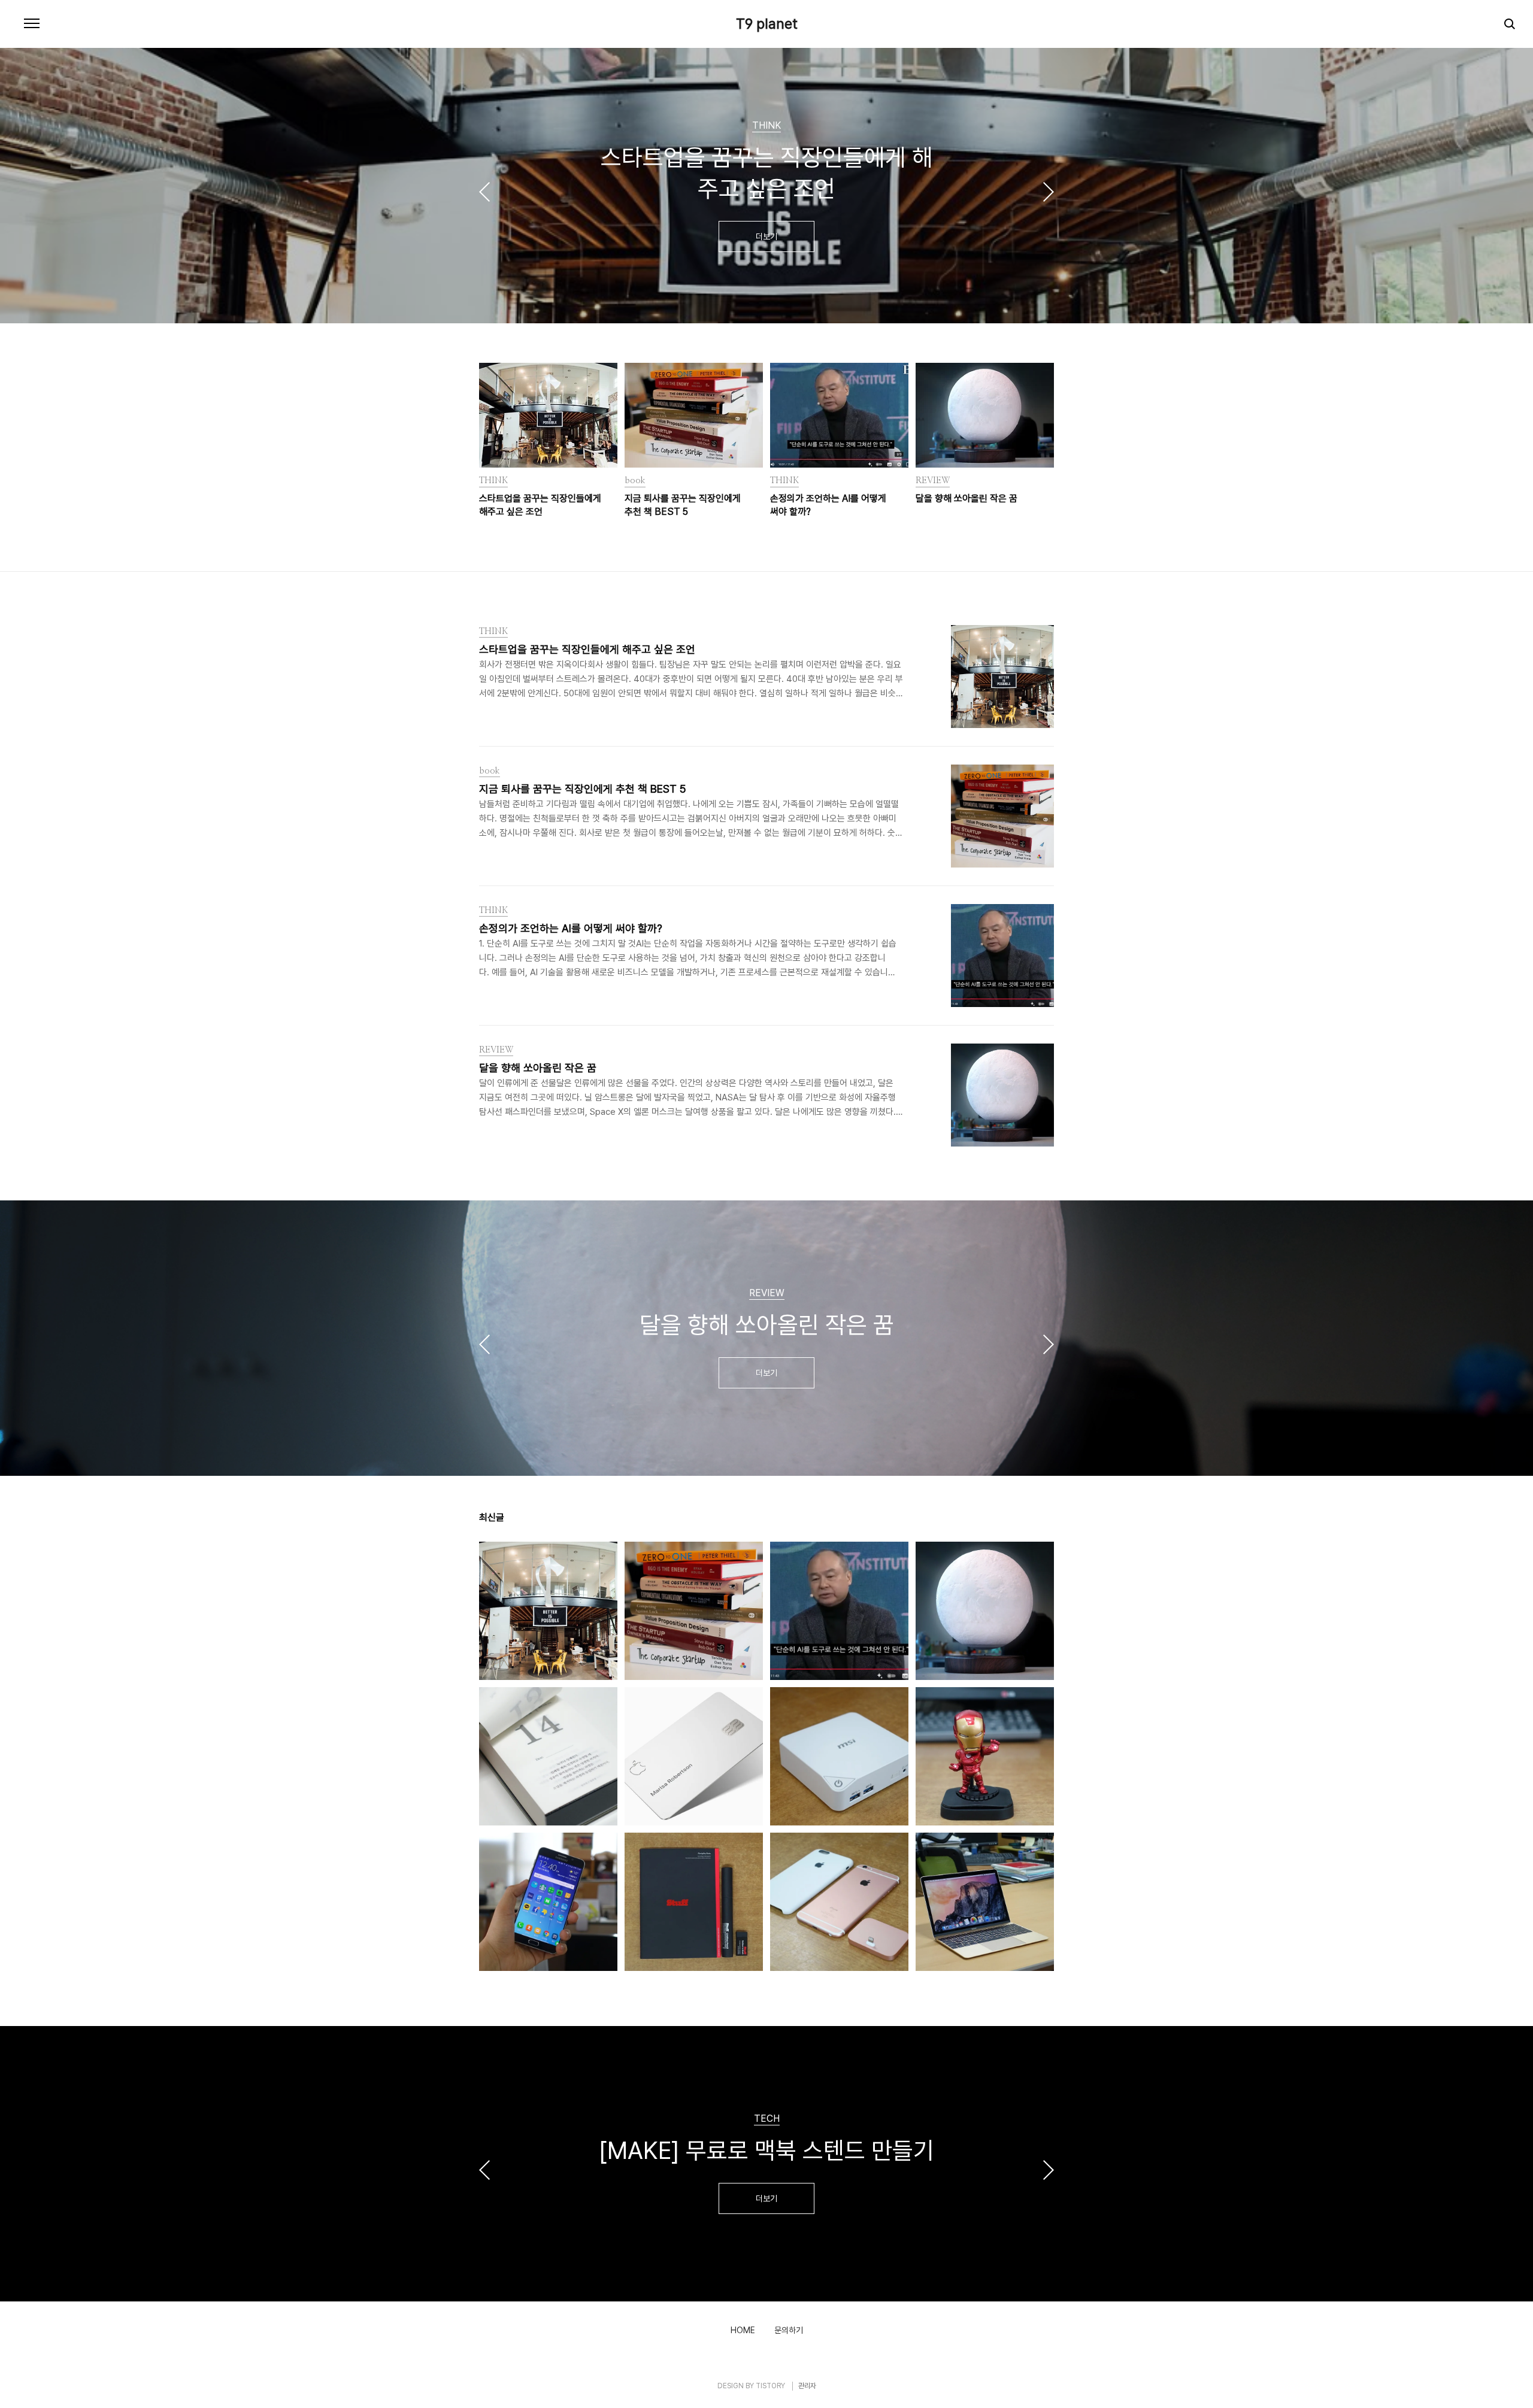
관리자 (807, 2386)
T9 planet (767, 24)
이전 (484, 192)
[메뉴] (32, 24)
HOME (743, 2330)
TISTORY (770, 2386)
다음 (1049, 192)
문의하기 (789, 2330)
